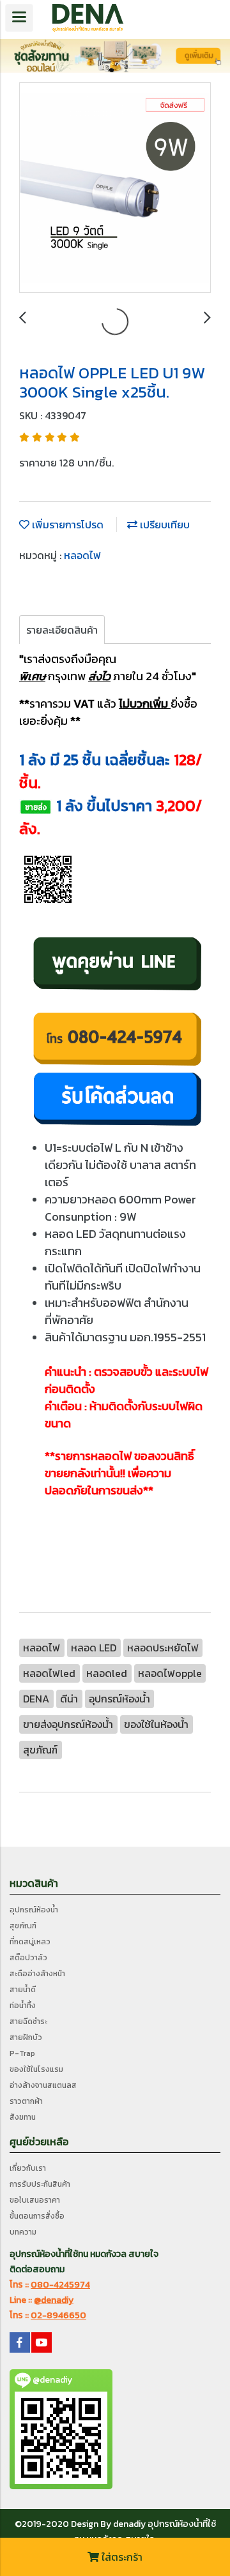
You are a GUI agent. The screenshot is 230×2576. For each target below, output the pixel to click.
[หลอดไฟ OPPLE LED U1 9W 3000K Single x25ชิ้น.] (115, 188)
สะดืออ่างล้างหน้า (37, 1974)
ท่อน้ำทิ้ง (23, 2006)
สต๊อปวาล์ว (28, 1958)
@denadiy (54, 2300)
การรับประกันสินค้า (40, 2184)
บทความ (23, 2232)
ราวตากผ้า (26, 2101)
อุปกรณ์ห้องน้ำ (34, 1910)
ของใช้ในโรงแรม (36, 2069)
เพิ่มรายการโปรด (66, 525)
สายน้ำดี (23, 1990)
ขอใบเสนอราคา (35, 2200)
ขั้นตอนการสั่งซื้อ (37, 2216)
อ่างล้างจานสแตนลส (43, 2085)
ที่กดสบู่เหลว (30, 1942)
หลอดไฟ (82, 555)
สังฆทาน (23, 2117)
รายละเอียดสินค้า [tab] (62, 630)
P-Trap (22, 2053)
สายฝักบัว (26, 2037)
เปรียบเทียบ (164, 525)
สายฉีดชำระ (28, 2021)
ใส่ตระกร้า (121, 2557)
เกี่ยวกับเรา (28, 2168)
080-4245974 (60, 2285)
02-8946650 (58, 2315)
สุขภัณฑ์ (23, 1926)
